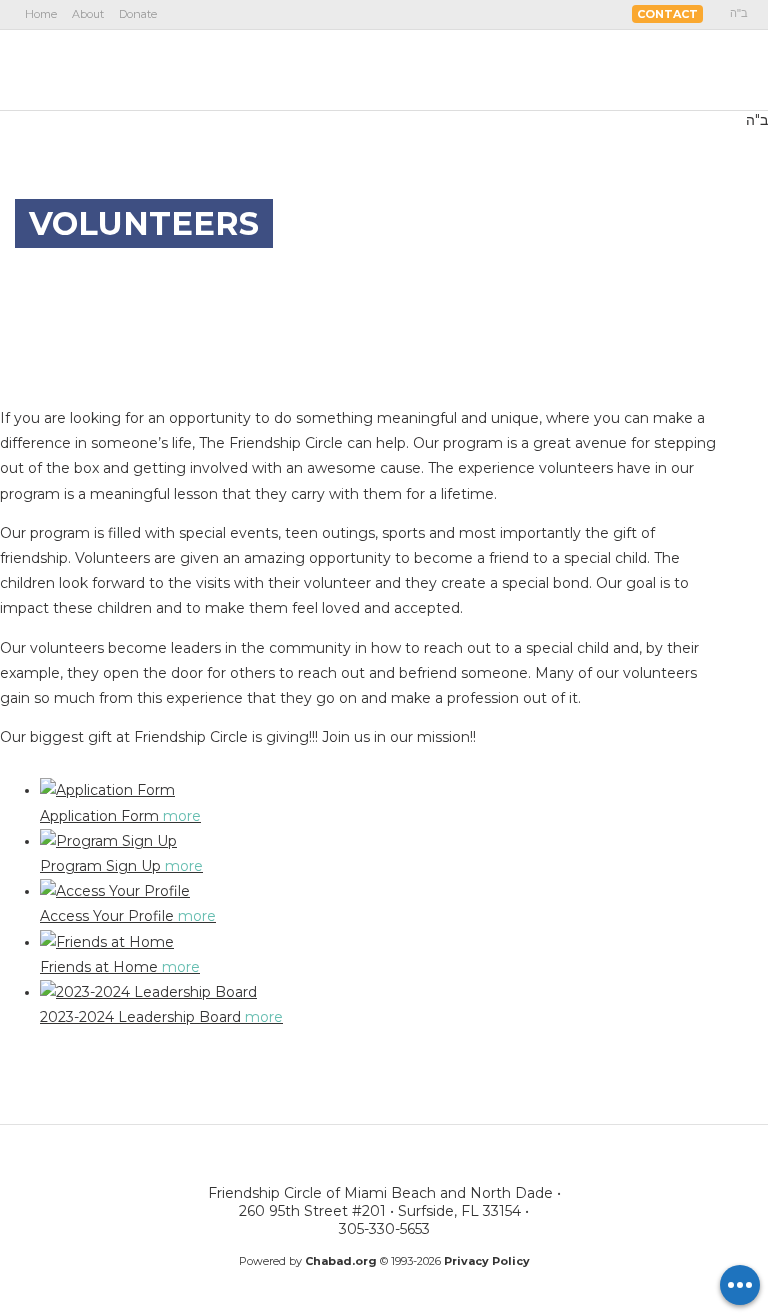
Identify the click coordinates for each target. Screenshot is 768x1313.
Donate (138, 14)
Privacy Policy (487, 1261)
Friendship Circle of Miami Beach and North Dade (137, 69)
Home (41, 14)
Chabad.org (341, 1261)
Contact (667, 14)
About (88, 14)
